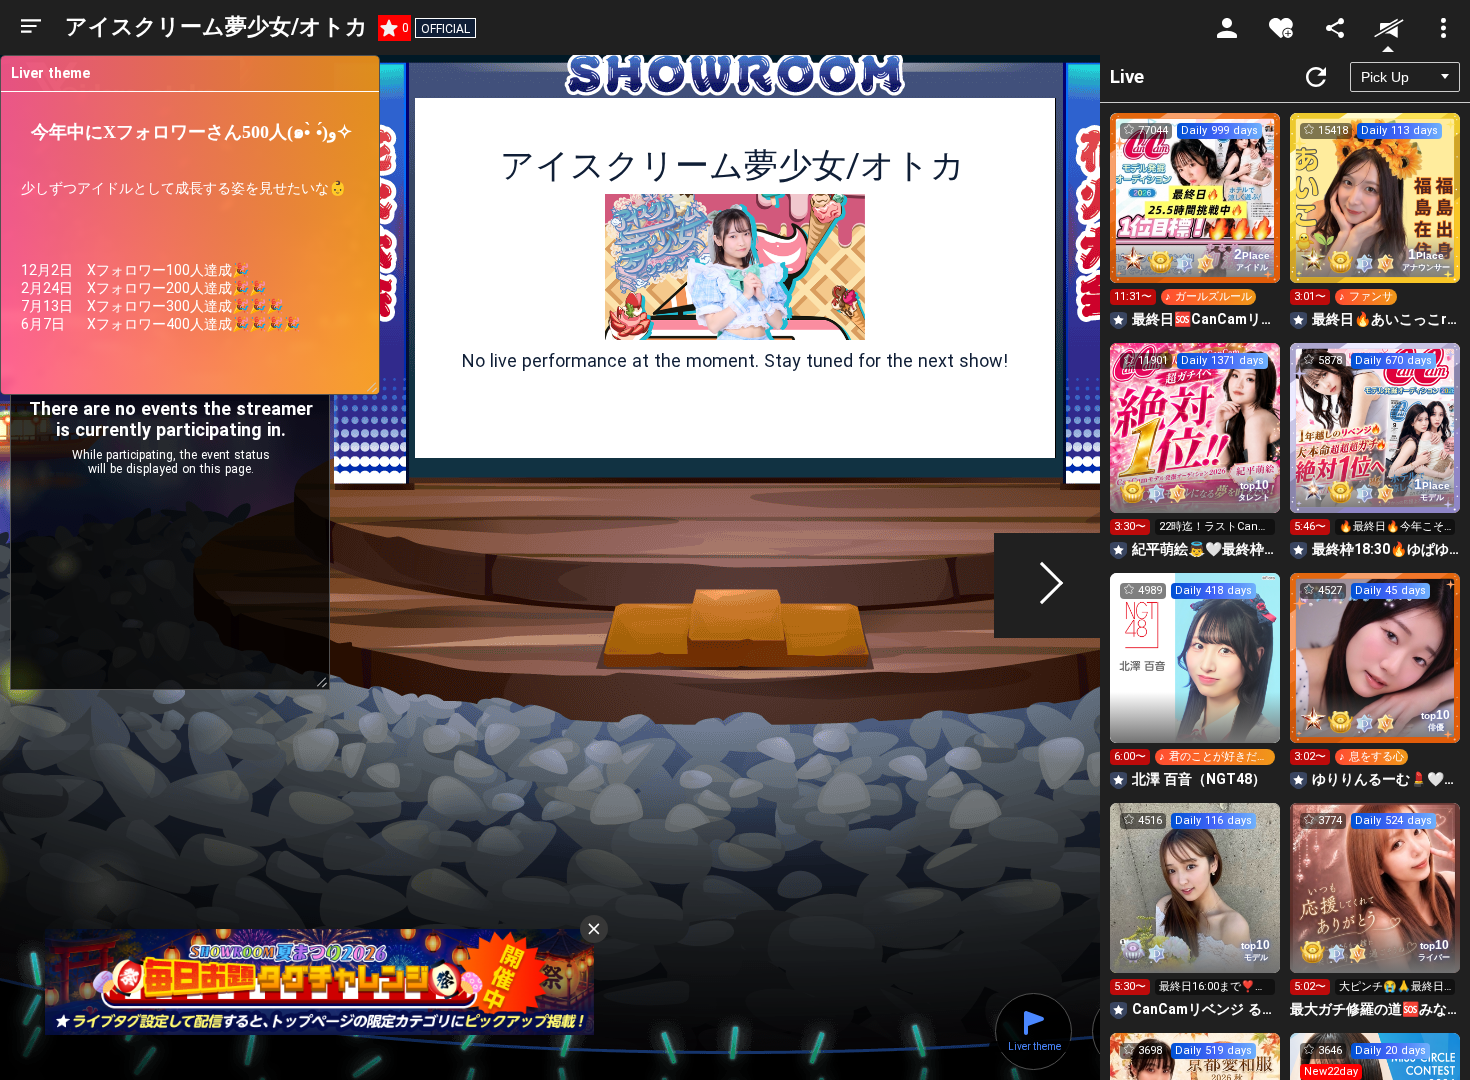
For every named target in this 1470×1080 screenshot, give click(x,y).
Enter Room (1195, 216)
